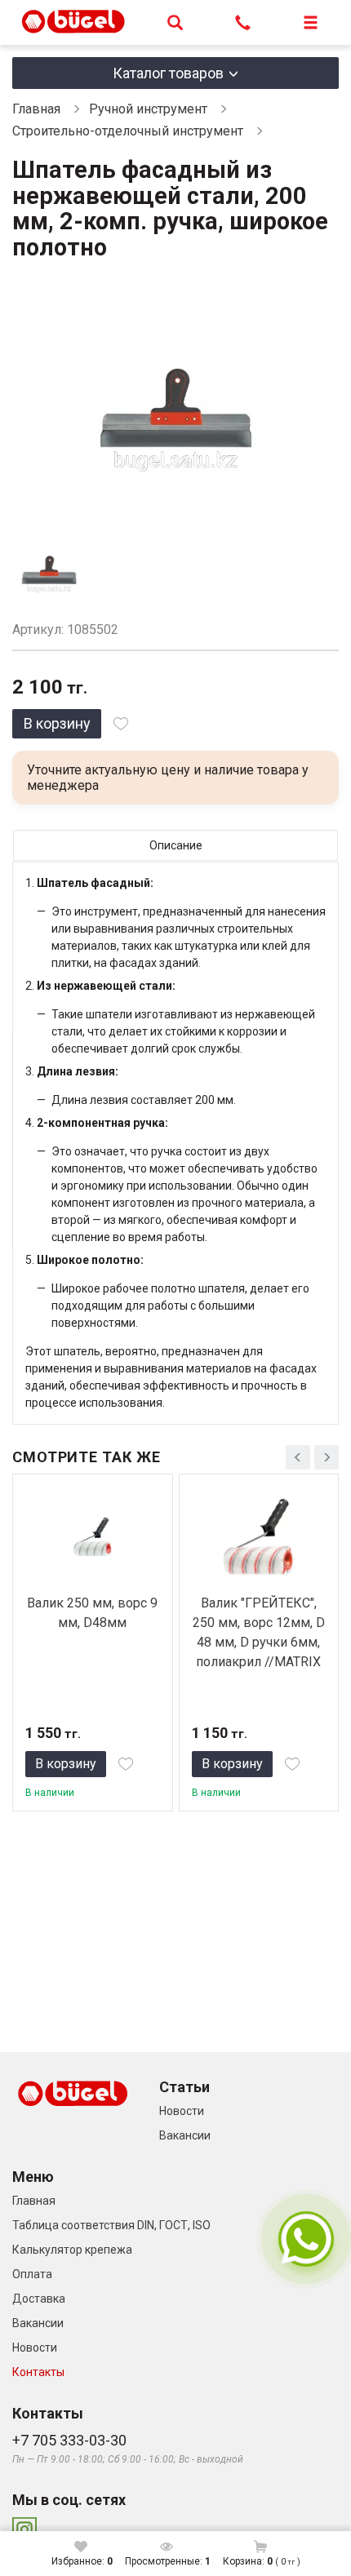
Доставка (39, 2299)
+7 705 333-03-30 (69, 2440)
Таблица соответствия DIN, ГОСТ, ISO (111, 2225)
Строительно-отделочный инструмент (128, 131)
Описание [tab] (176, 845)
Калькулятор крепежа (72, 2250)
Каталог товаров (168, 73)
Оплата (32, 2274)
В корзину (57, 723)
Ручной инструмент (148, 109)
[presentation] (298, 1457)
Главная (36, 109)
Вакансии (185, 2135)
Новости (182, 2111)
